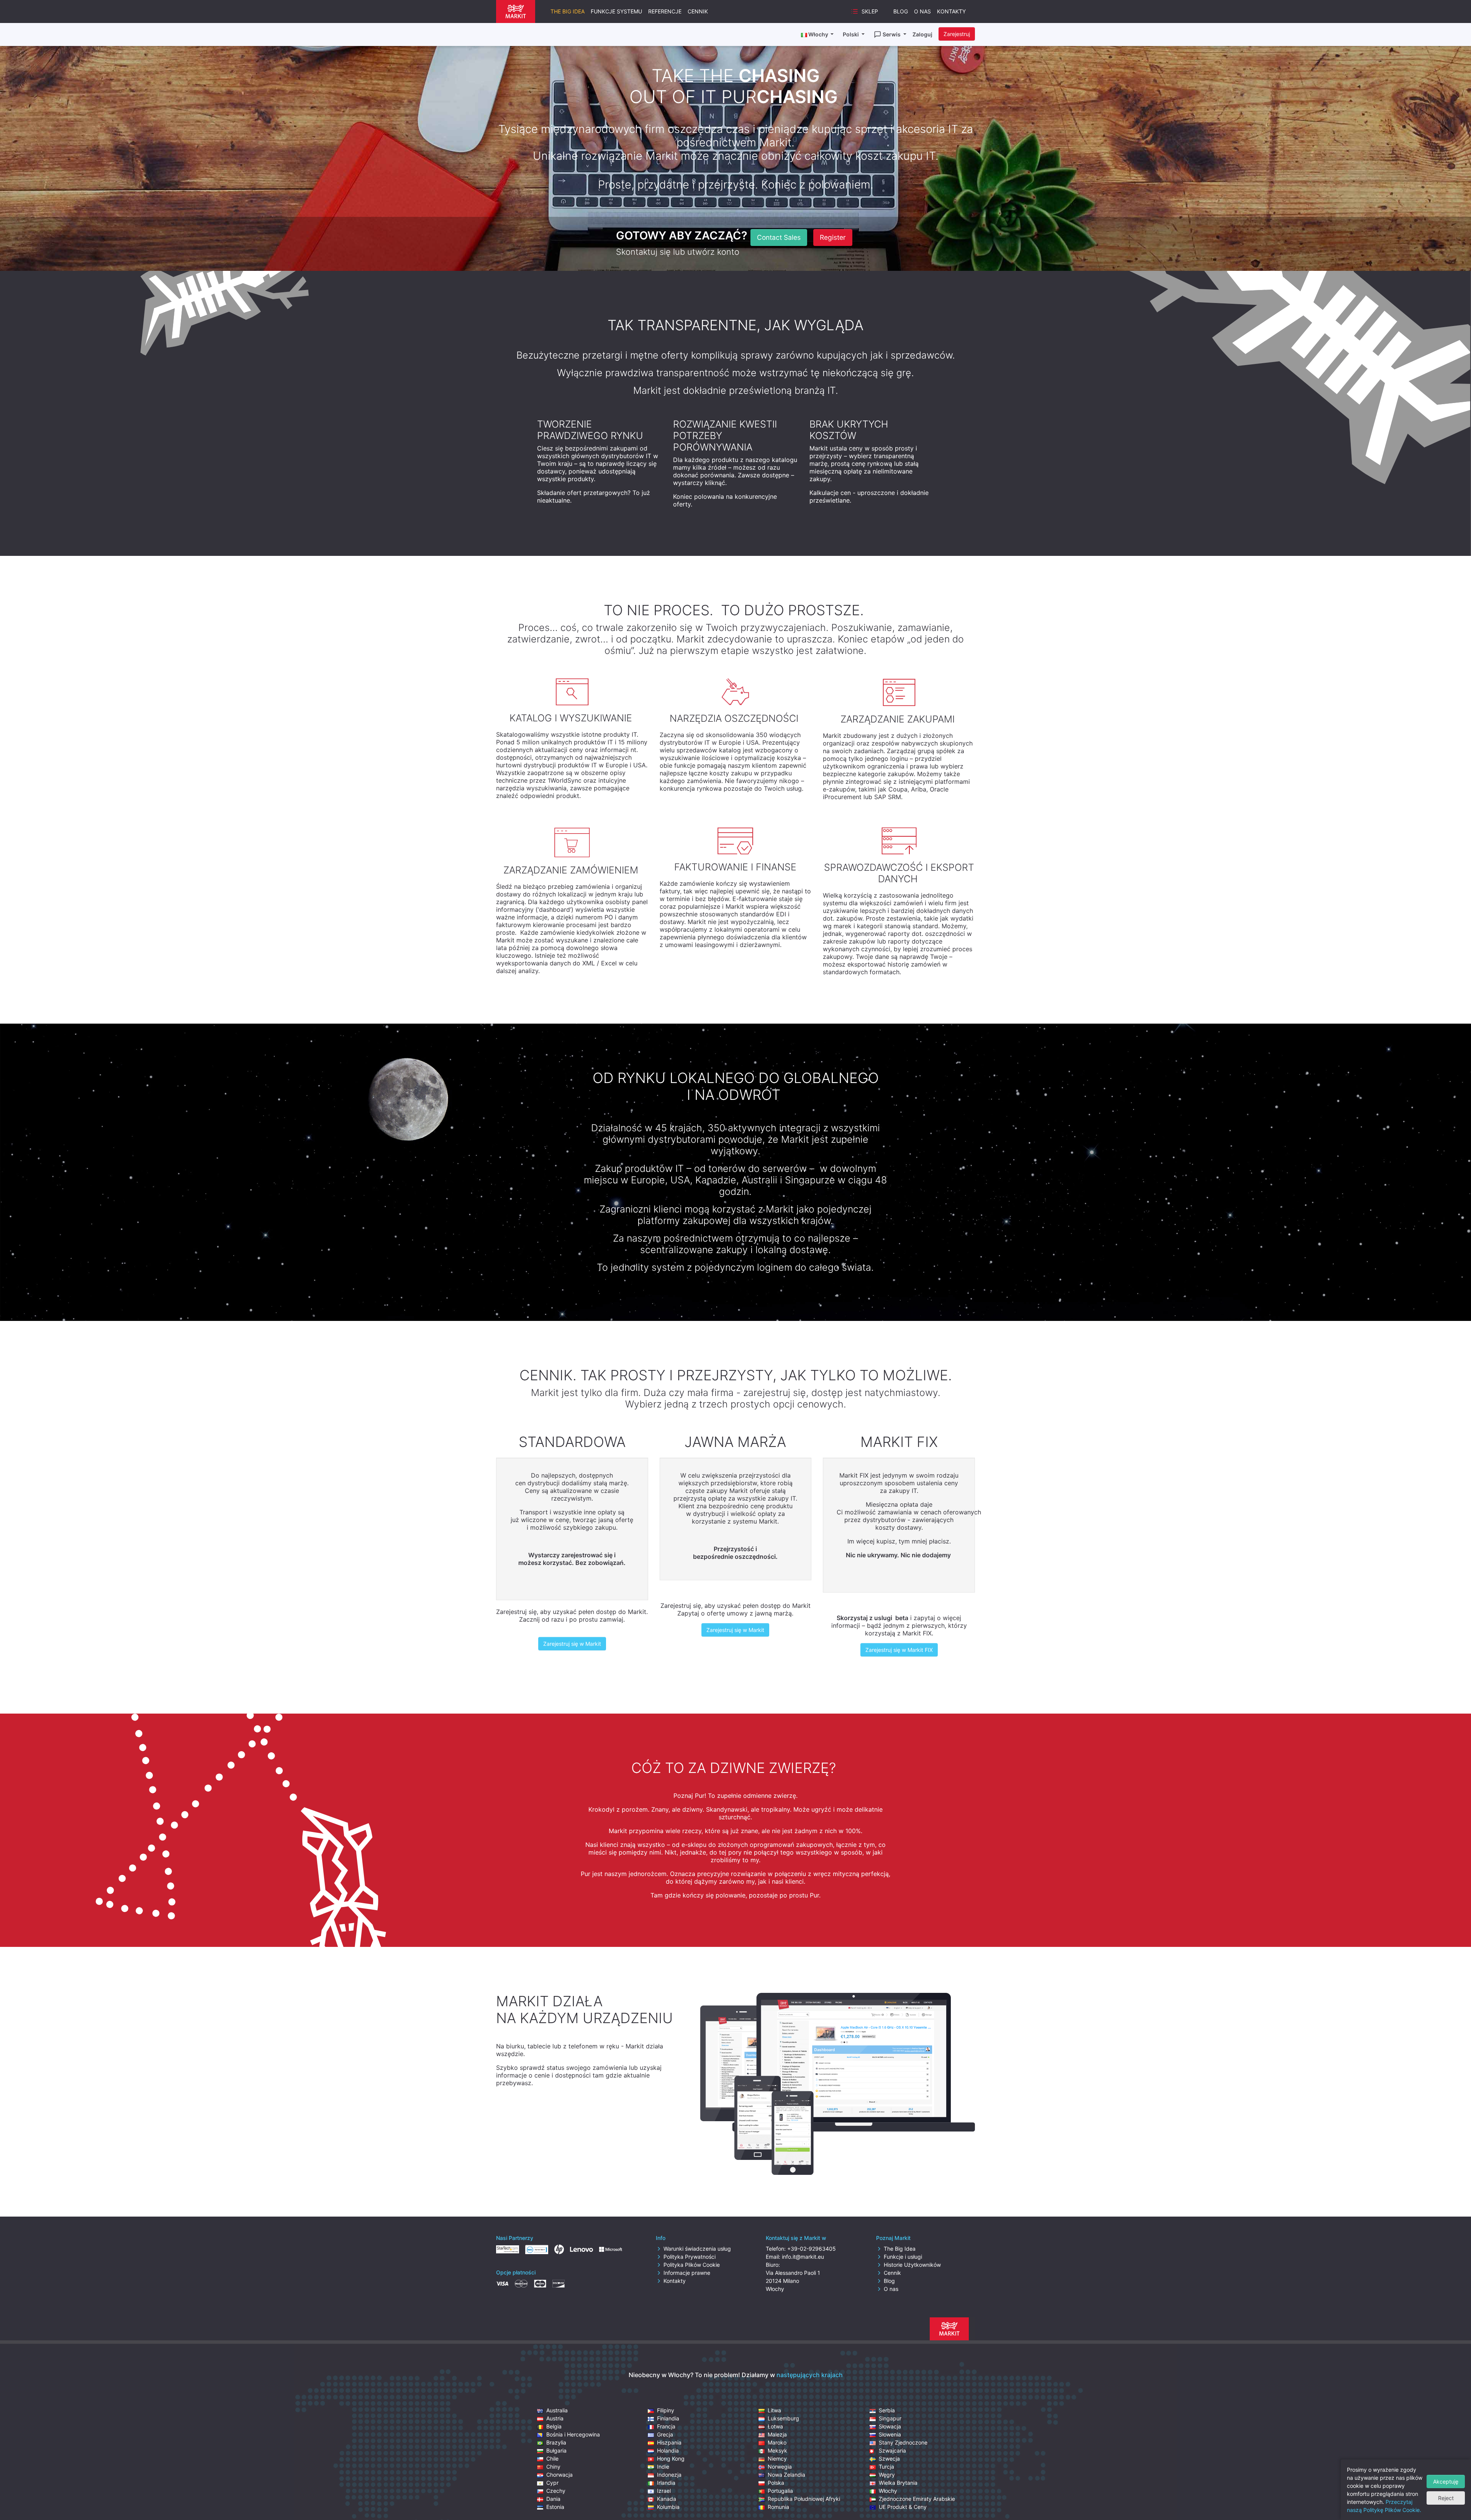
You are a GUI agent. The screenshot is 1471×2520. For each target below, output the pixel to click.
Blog (901, 11)
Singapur (890, 2418)
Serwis (892, 34)
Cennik (698, 11)
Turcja (886, 2467)
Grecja (665, 2434)
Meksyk (777, 2450)
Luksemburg (783, 2418)
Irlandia (666, 2483)
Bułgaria (556, 2450)
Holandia (668, 2450)
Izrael (664, 2491)
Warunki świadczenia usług (697, 2249)
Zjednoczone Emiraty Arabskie (917, 2499)
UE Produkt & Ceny (903, 2507)
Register (833, 237)
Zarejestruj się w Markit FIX (899, 1650)
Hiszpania (669, 2442)
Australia (557, 2410)
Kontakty (951, 11)
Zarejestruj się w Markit (572, 1644)
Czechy (556, 2491)
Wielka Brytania (898, 2483)
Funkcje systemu (616, 11)
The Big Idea (568, 11)
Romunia (778, 2507)
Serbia (887, 2410)
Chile (552, 2459)
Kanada (667, 2499)
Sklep (870, 11)
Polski (851, 34)
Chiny (553, 2467)
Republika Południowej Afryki (804, 2499)
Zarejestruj (957, 34)
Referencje (665, 11)
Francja (666, 2426)
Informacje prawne (687, 2273)
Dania (553, 2499)
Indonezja (669, 2475)
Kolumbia (668, 2507)
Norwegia (780, 2467)
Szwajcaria (892, 2450)
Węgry (887, 2475)
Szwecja (889, 2459)
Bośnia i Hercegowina (573, 2434)
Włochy (888, 2491)
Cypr (552, 2483)
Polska (776, 2483)
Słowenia (890, 2434)
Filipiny (666, 2410)
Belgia (554, 2426)
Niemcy (777, 2459)
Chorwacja (559, 2475)
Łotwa (775, 2426)
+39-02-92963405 (812, 2249)
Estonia (555, 2507)
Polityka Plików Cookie (692, 2265)
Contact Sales (779, 237)
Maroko (777, 2442)
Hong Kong (671, 2459)
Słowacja (890, 2426)
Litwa (774, 2410)
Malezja (777, 2434)
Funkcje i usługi (903, 2257)
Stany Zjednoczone (903, 2442)
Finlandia (668, 2418)
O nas (922, 11)
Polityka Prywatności (690, 2257)
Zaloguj (922, 34)
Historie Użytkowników (912, 2265)
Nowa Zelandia (786, 2475)
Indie (663, 2467)
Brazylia (556, 2442)
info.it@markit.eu (803, 2257)
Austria (555, 2418)
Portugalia (780, 2491)
